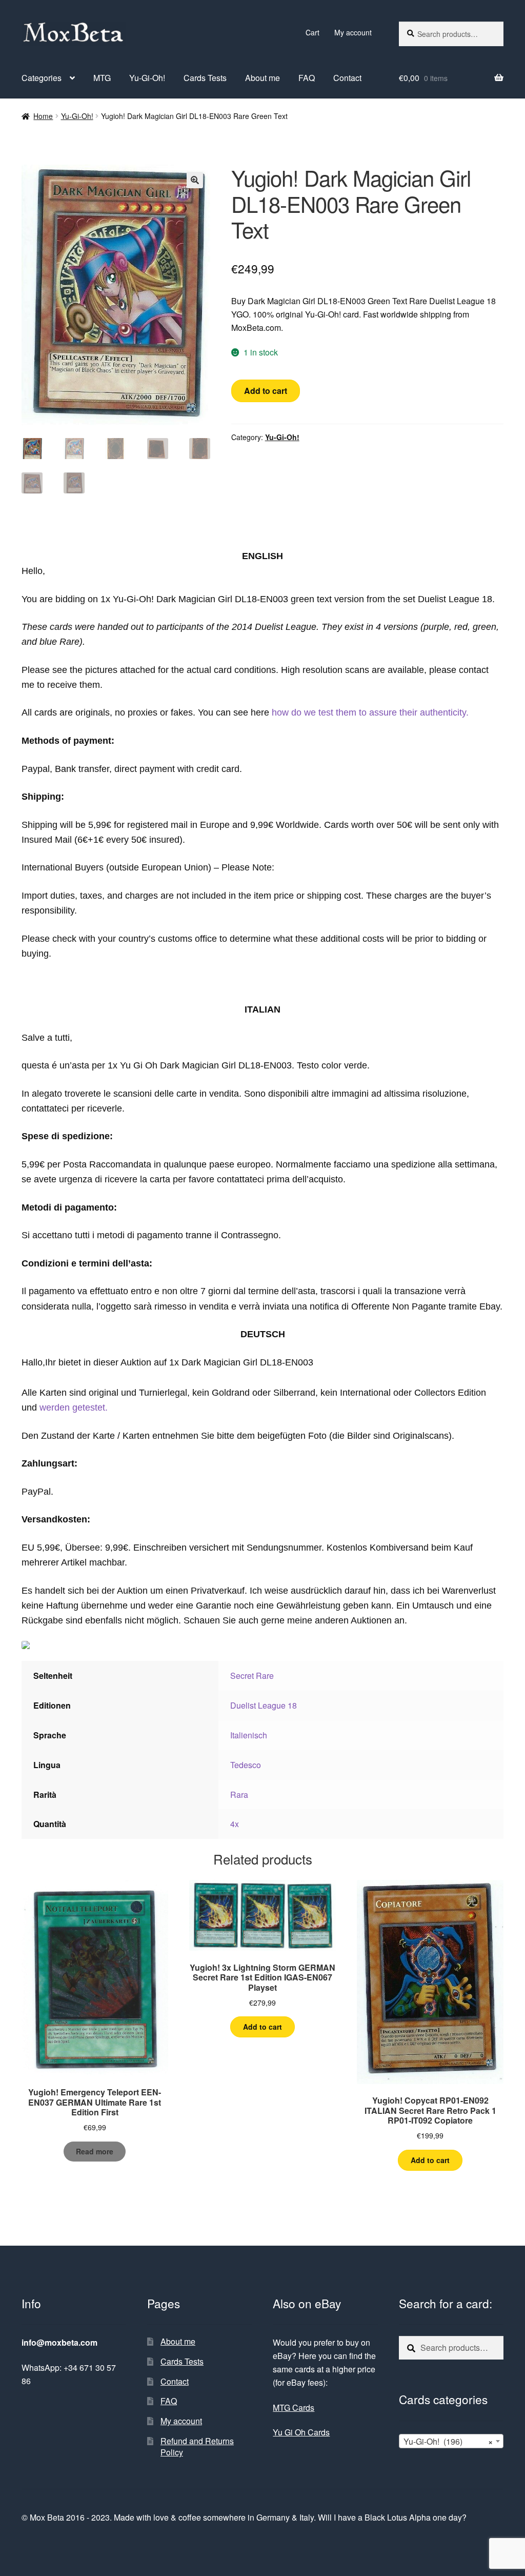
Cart (312, 32)
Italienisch (249, 1735)
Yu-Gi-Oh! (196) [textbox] (448, 2441)
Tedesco (246, 1765)
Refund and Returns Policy (197, 2447)
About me (262, 78)
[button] (195, 180)
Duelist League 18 (264, 1705)
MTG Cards (294, 2407)
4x (235, 1824)
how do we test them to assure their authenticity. (370, 712)
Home (43, 116)
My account (353, 32)
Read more (95, 2151)
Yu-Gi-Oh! (147, 78)
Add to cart (266, 391)
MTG (102, 78)
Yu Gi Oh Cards (301, 2432)
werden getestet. (74, 1408)
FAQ (307, 78)
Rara (239, 1795)
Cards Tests (205, 78)
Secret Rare (252, 1676)
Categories (42, 78)
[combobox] (451, 2441)
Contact (347, 78)
